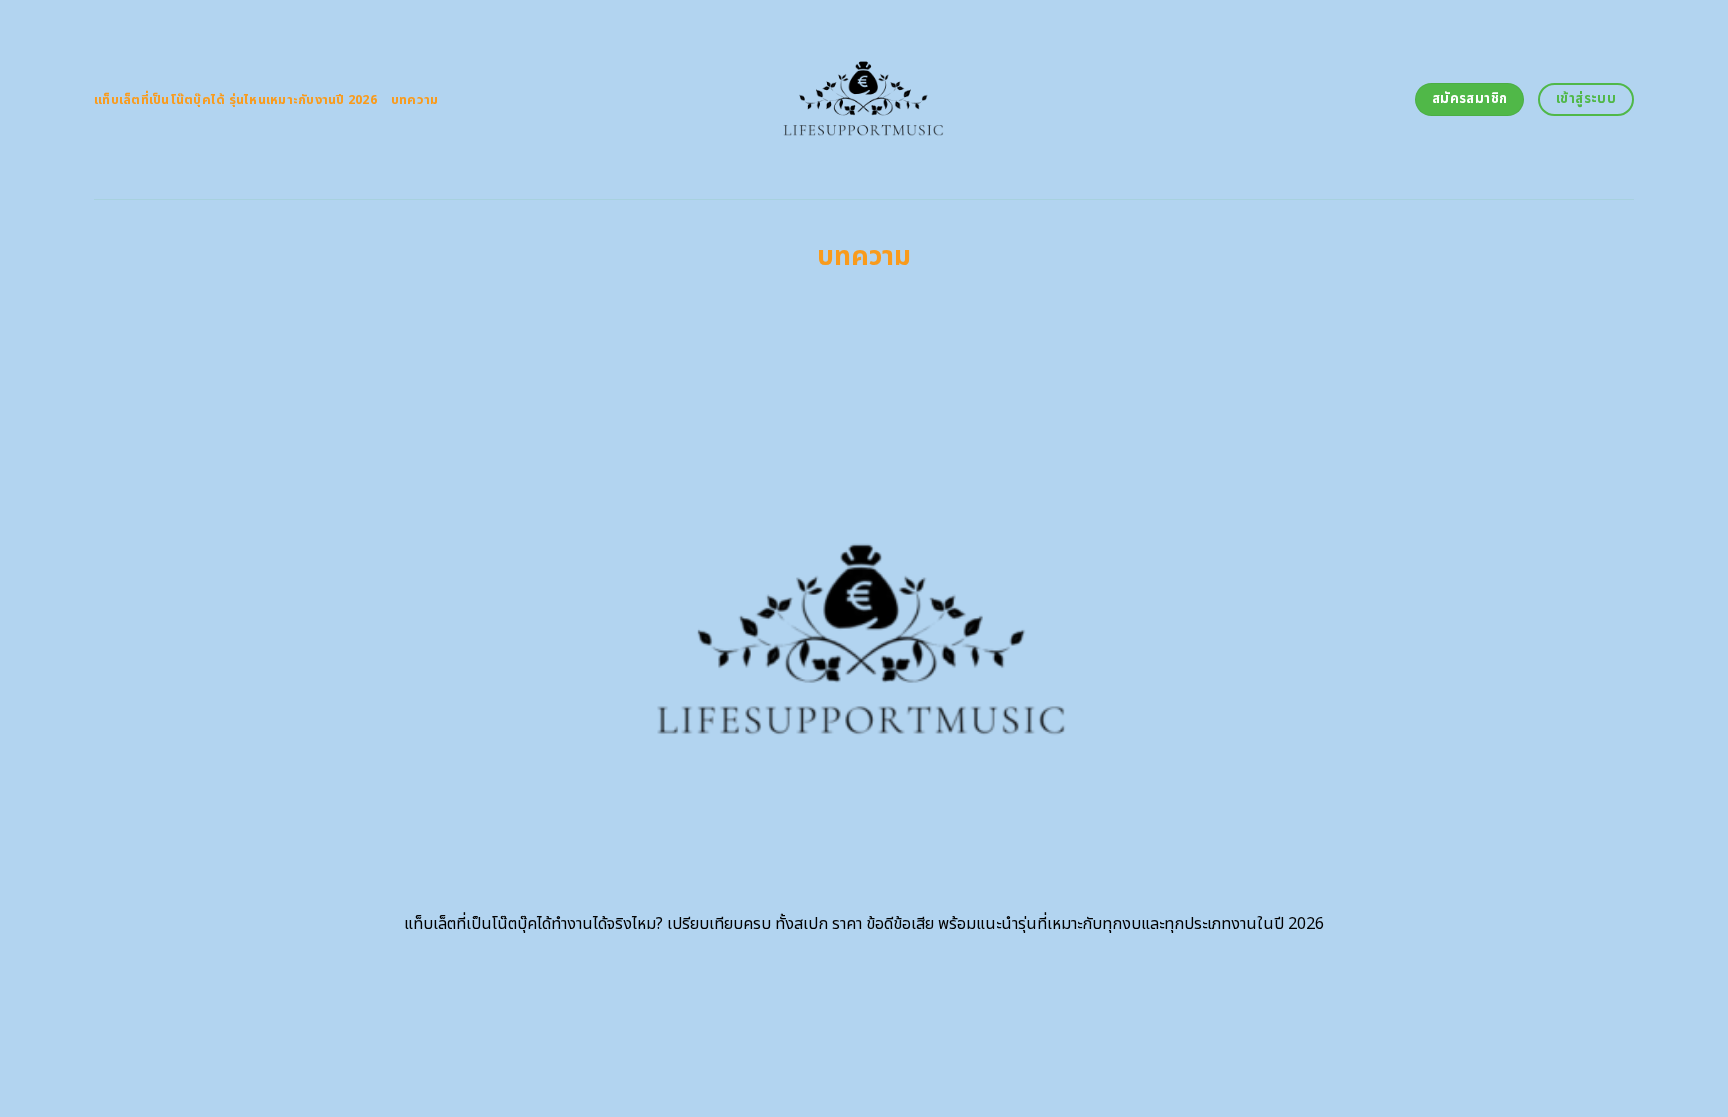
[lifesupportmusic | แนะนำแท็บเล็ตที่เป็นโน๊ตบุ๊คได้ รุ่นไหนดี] (864, 99)
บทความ (415, 100)
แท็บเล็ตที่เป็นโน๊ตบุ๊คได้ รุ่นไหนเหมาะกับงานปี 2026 (235, 100)
